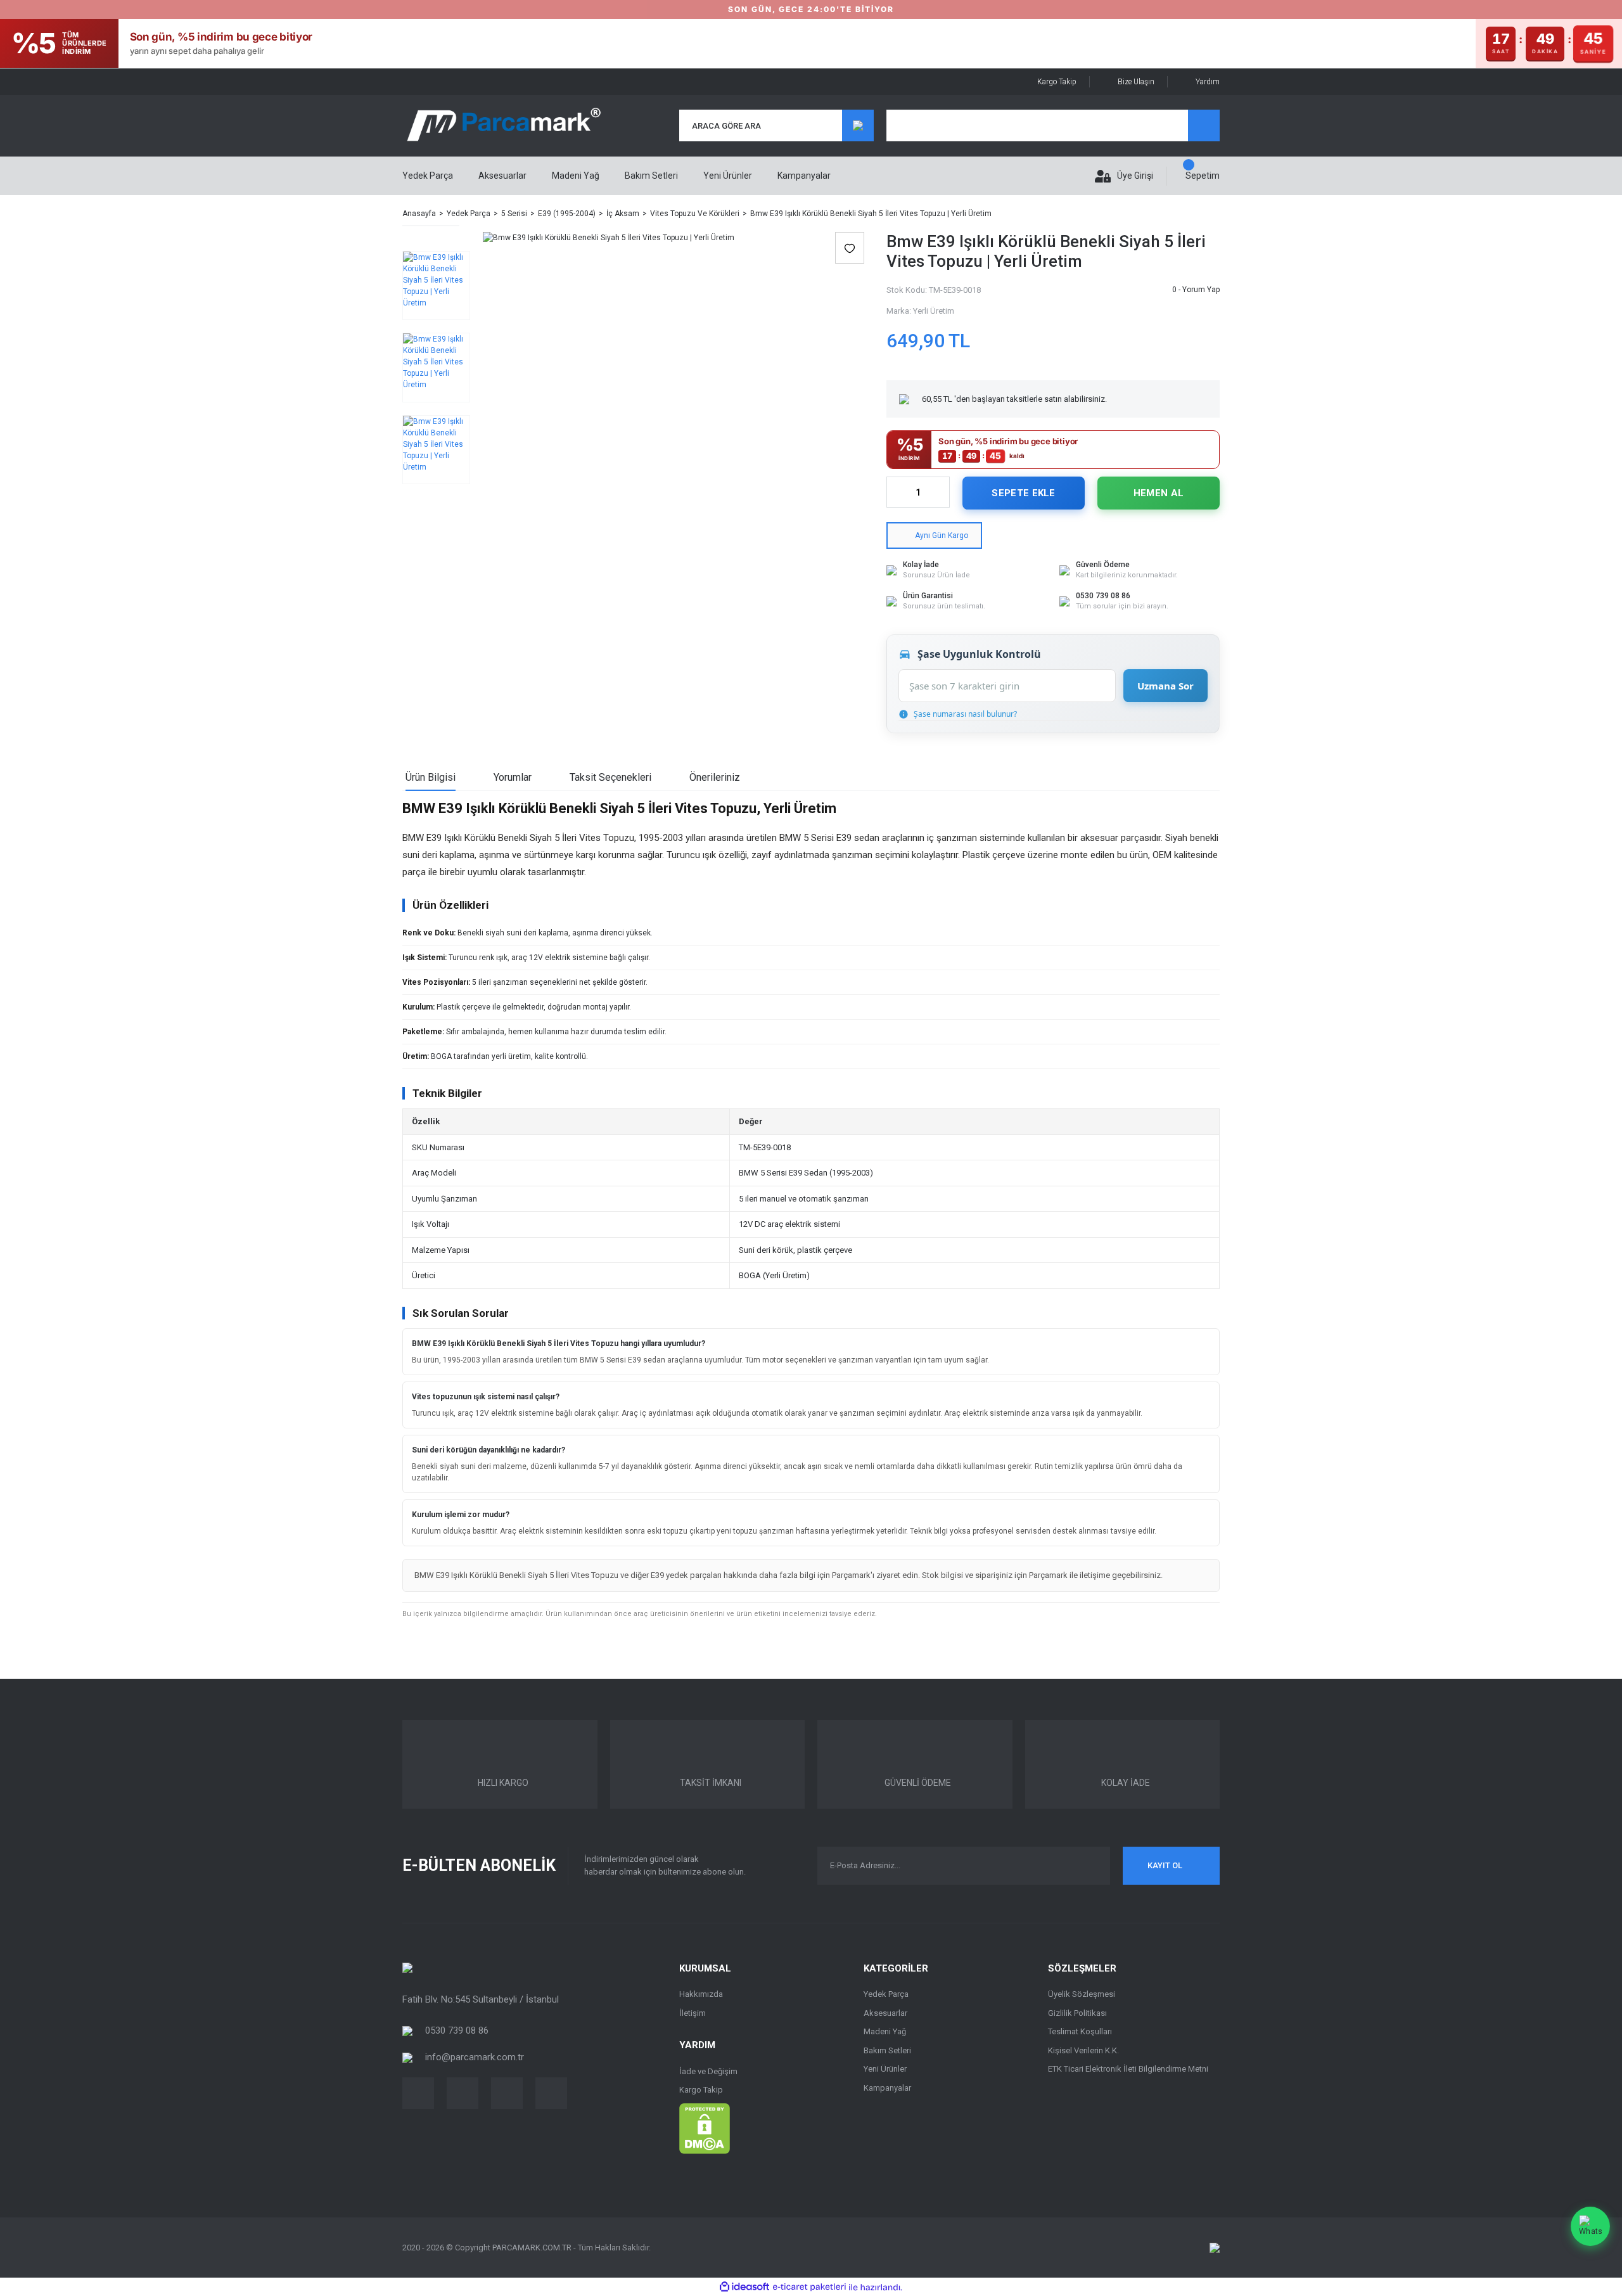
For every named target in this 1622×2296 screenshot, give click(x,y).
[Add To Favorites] (850, 248)
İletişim (693, 2013)
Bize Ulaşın (1136, 82)
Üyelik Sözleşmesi (1082, 1994)
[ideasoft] (744, 2287)
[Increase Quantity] (940, 492)
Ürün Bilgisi (431, 777)
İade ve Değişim (708, 2071)
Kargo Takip (1057, 82)
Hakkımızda (701, 1994)
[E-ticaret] (809, 2287)
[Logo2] (407, 1967)
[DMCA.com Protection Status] (705, 2127)
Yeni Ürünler (728, 176)
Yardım (1208, 82)
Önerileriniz (715, 777)
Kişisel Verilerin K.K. (1083, 2050)
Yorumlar (513, 777)
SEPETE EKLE (1023, 493)
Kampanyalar (804, 176)
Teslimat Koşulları (1080, 2031)
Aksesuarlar (885, 2013)
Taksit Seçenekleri (610, 777)
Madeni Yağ (885, 2031)
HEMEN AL (1159, 493)
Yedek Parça (886, 1994)
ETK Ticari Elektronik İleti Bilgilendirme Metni (1128, 2069)
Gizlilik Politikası (1077, 2013)
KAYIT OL (1165, 1865)
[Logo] (503, 126)
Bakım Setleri (887, 2050)
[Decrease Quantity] (897, 492)
